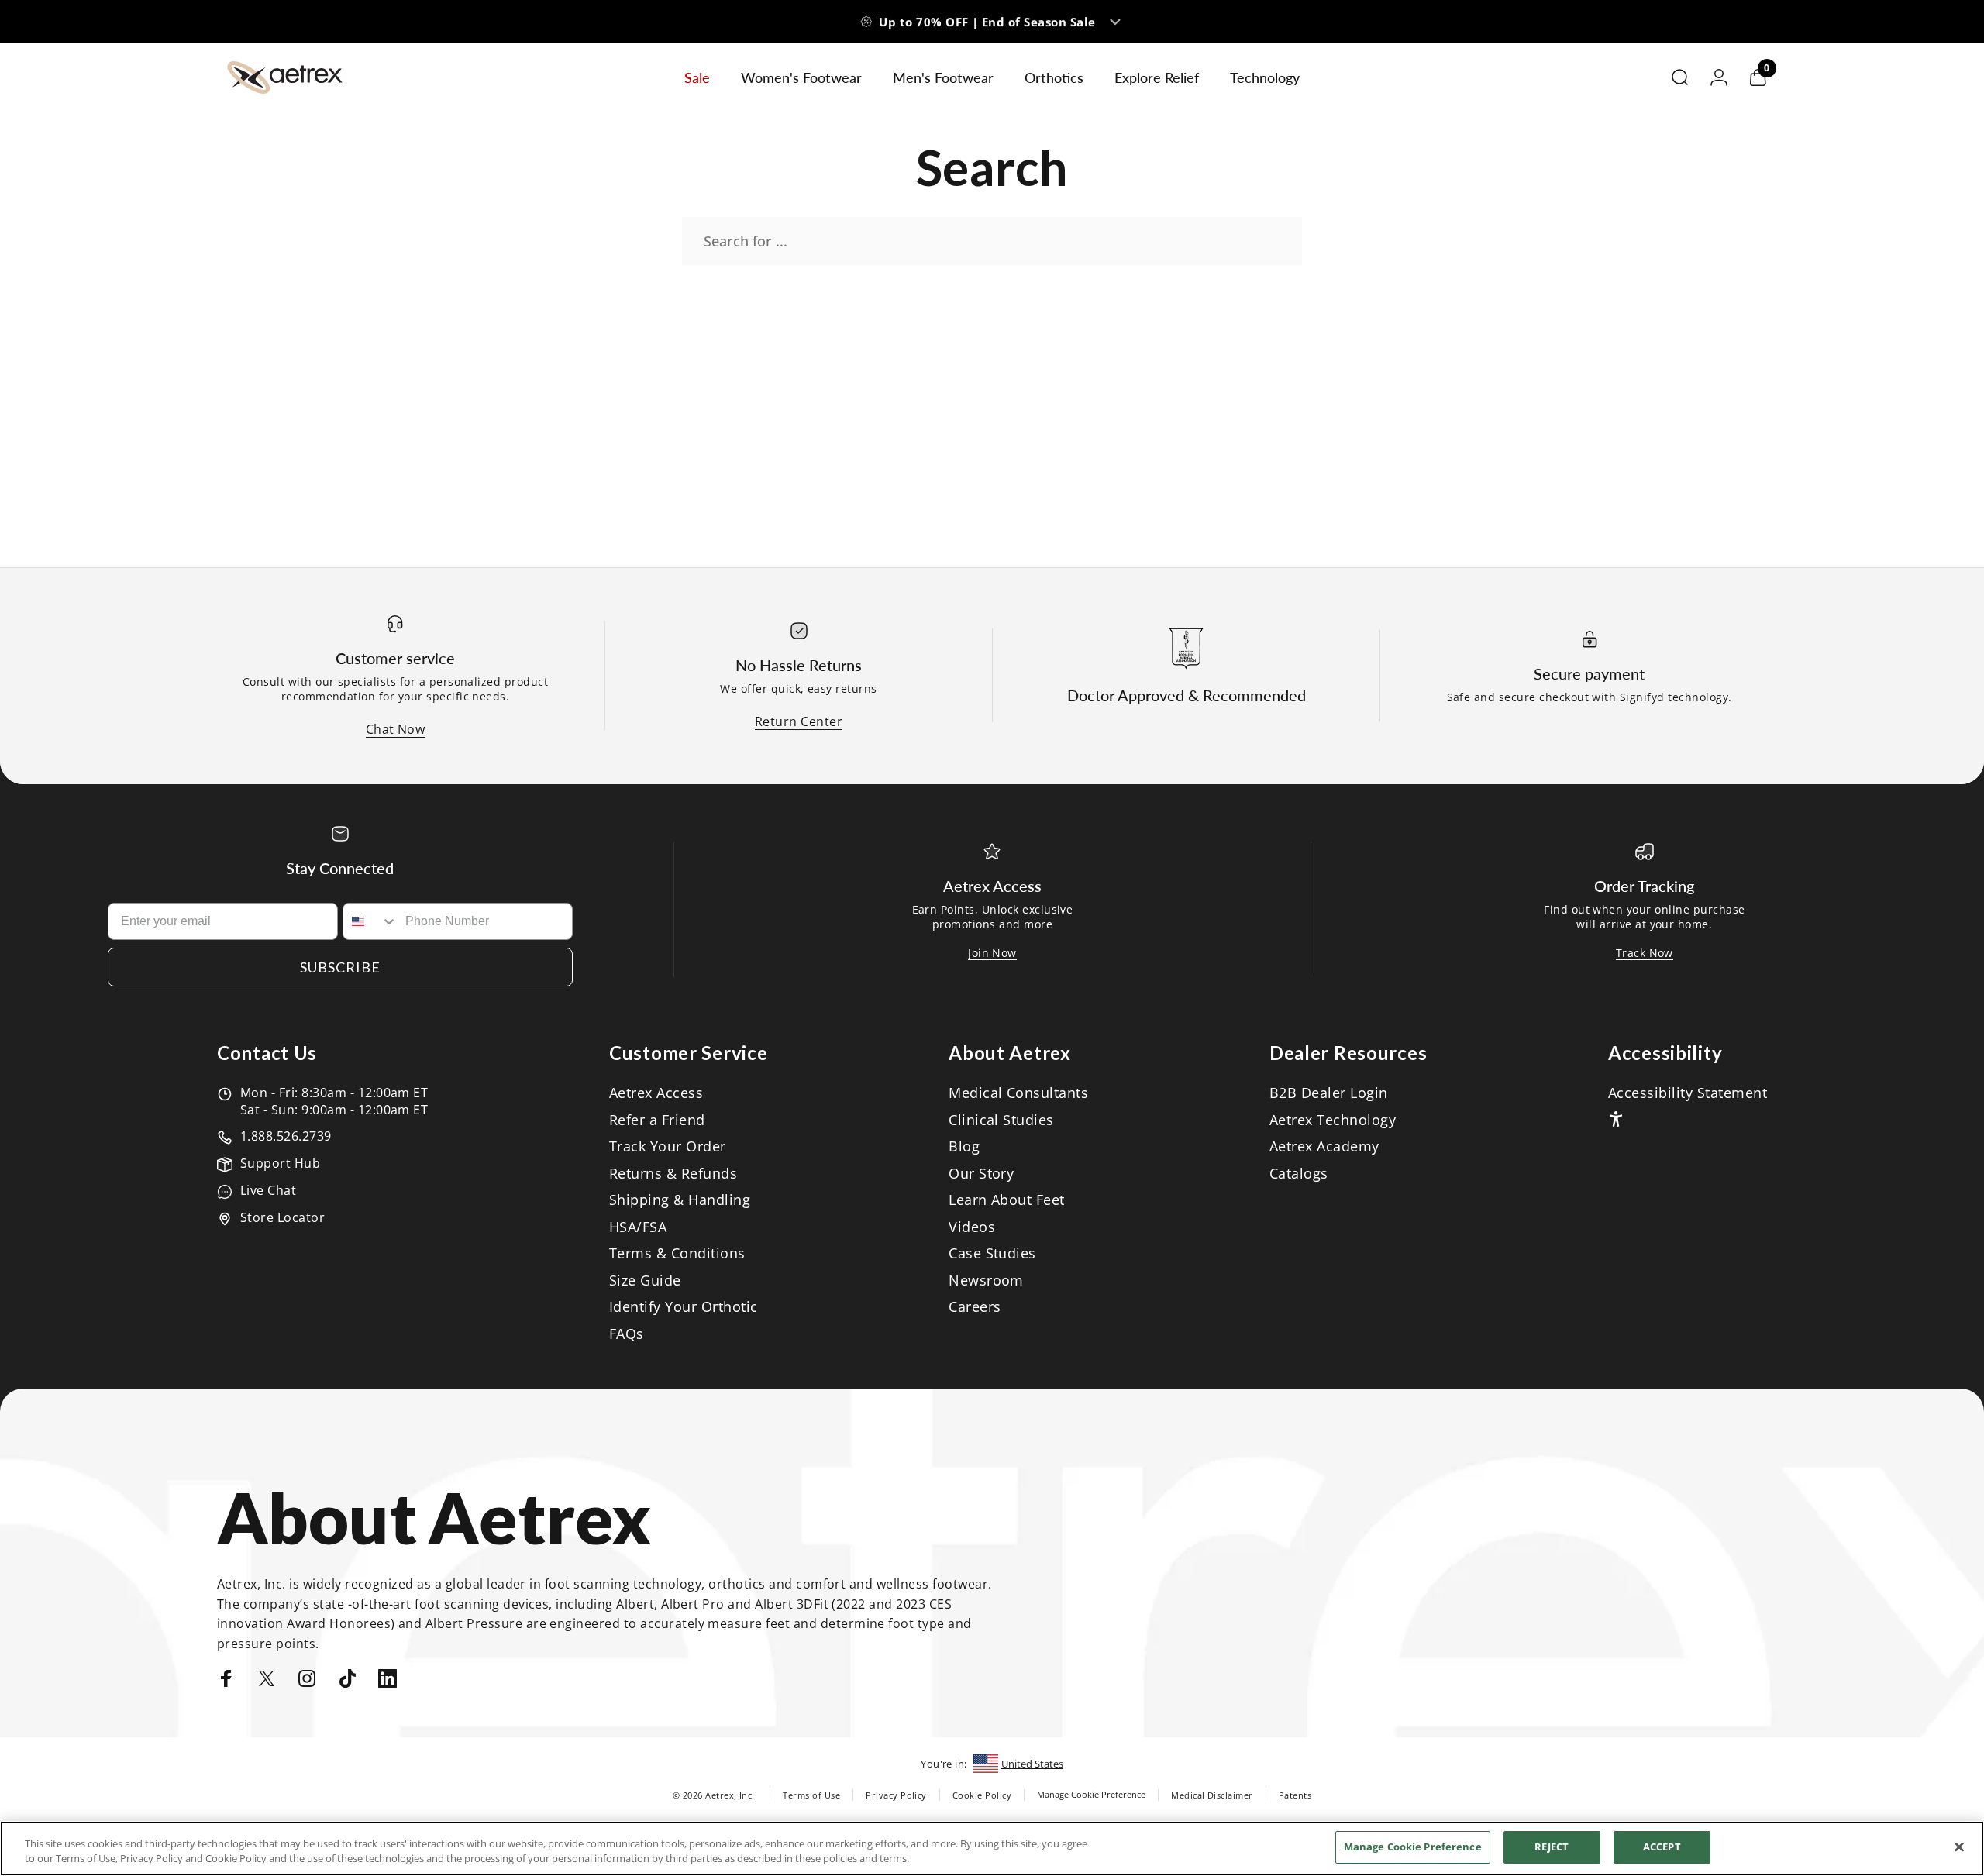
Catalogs (1299, 1174)
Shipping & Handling (680, 1200)
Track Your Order (668, 1146)
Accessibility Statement (1688, 1093)
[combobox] (370, 921)
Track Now (1645, 953)
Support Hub (280, 1163)
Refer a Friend (657, 1120)
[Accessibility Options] (1616, 1119)
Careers (975, 1307)
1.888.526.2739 (286, 1136)
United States (1032, 1764)
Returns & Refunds (673, 1174)
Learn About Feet (1007, 1200)
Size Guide (645, 1280)
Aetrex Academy (1324, 1146)
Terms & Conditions (677, 1253)
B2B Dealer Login (1329, 1093)
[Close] (1959, 1847)
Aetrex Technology (1333, 1120)
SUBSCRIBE (340, 967)
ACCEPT (1662, 1847)
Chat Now (396, 729)
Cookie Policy (982, 1795)
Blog (964, 1146)
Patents (1295, 1795)
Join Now (992, 953)
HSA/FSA (638, 1227)
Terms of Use (811, 1795)
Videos (972, 1227)
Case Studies (992, 1253)
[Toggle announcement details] (1115, 22)
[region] (992, 1848)
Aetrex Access (656, 1093)
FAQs (627, 1334)
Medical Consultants (1018, 1093)
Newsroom (986, 1280)
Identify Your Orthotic (684, 1307)
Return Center (799, 721)
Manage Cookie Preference (1091, 1794)
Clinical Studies (1001, 1120)
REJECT (1552, 1847)
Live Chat (268, 1190)
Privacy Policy (896, 1795)
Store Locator (282, 1217)
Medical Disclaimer (1212, 1795)
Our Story (981, 1174)
